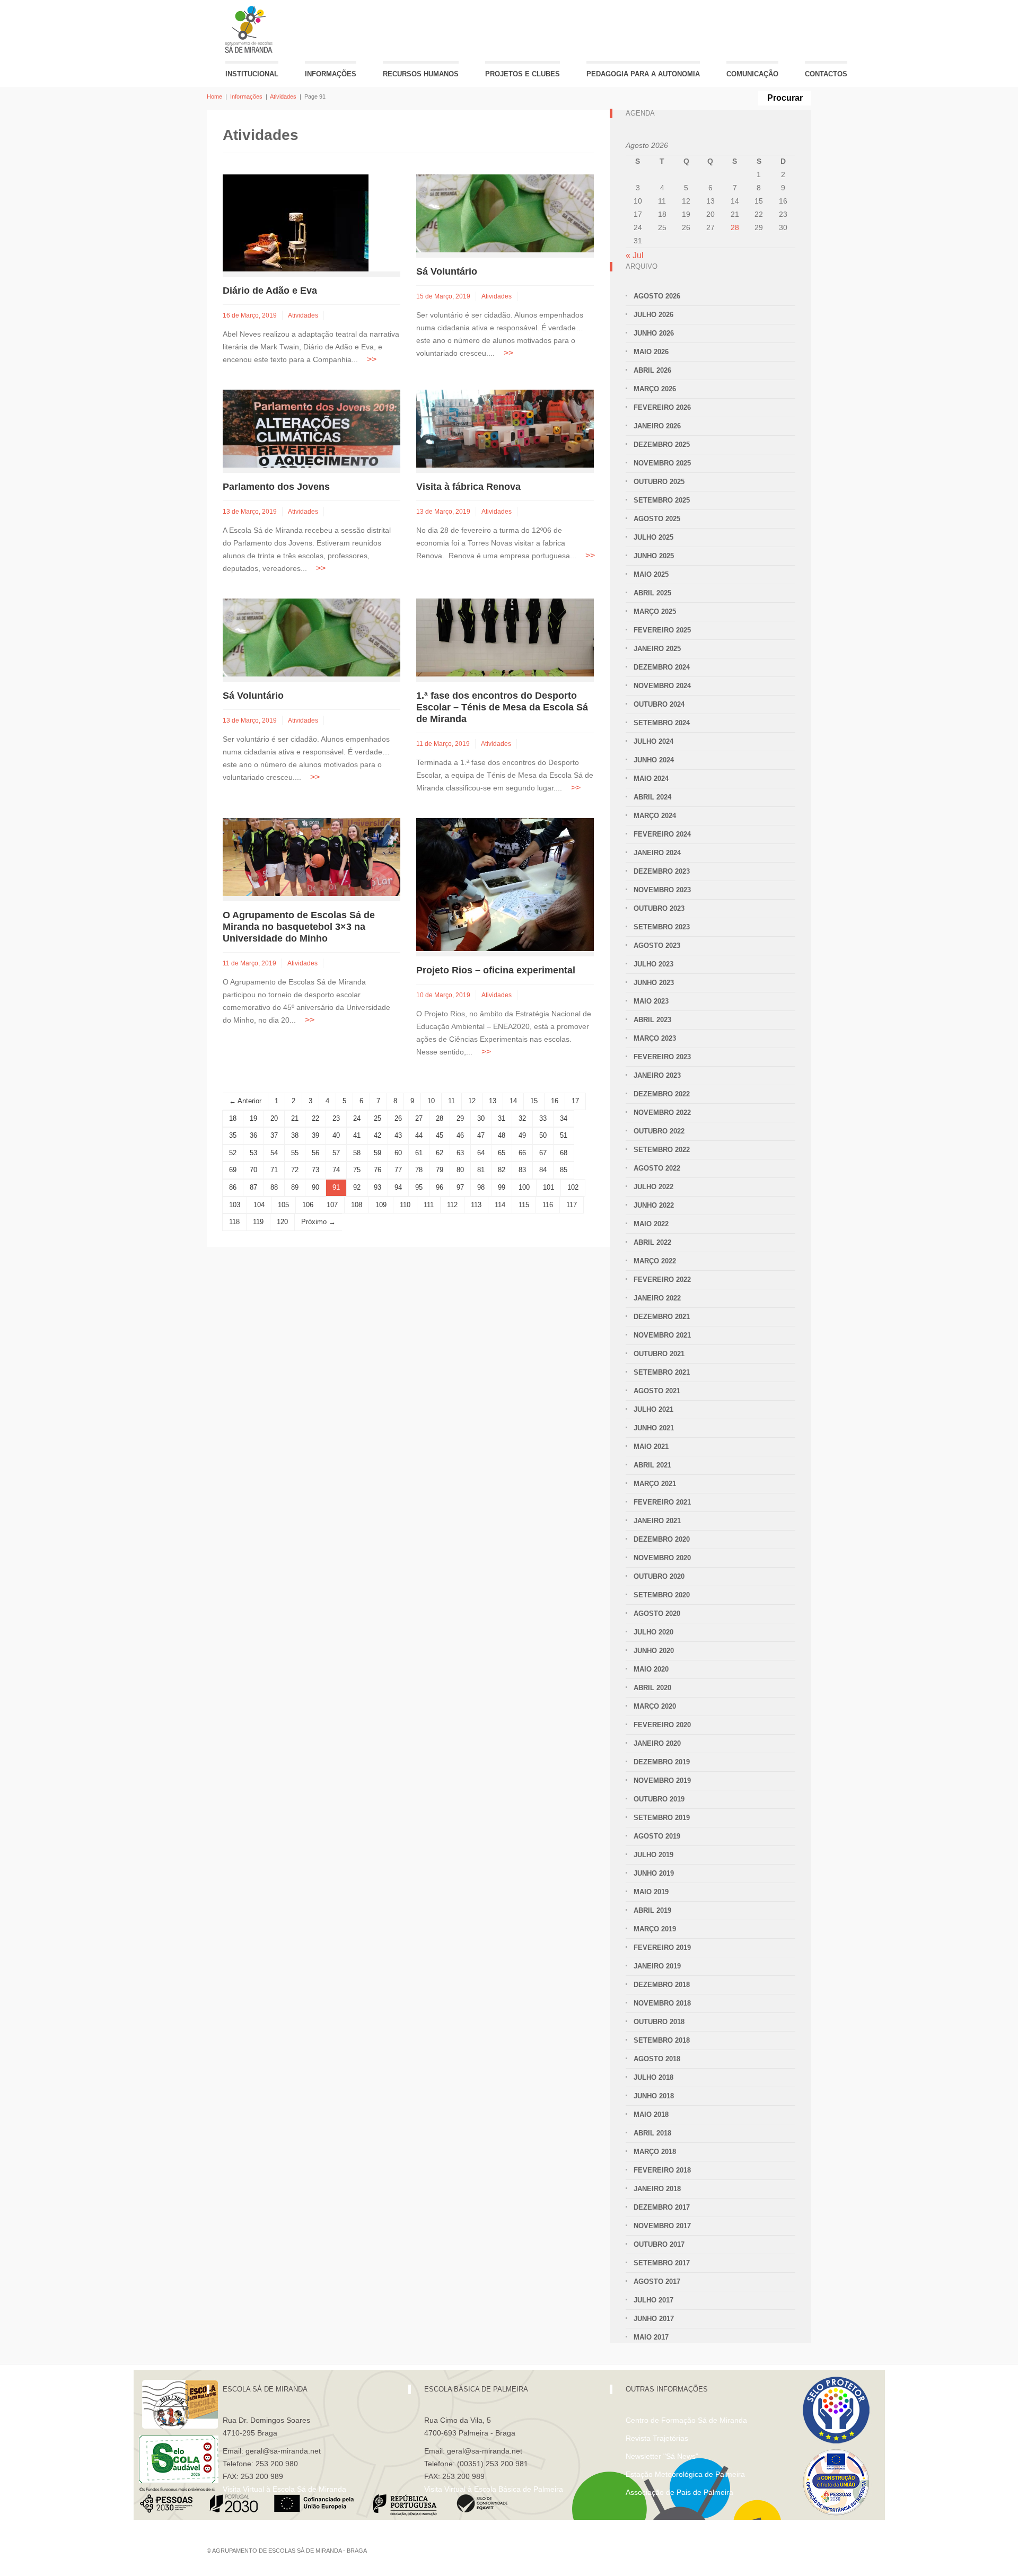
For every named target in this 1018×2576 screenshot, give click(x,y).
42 (378, 1135)
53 (253, 1153)
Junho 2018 (654, 2096)
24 (357, 1118)
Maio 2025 (651, 574)
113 (476, 1205)
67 (543, 1153)
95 (419, 1187)
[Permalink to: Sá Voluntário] (505, 213)
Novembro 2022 (662, 1113)
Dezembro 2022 (662, 1094)
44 (419, 1135)
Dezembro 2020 (662, 1539)
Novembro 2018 (662, 2003)
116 (548, 1205)
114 (500, 1205)
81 (481, 1170)
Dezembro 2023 (662, 871)
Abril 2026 (652, 370)
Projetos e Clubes (523, 74)
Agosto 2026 (657, 296)
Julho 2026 (653, 315)
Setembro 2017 (662, 2263)
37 (274, 1135)
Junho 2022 (654, 1205)
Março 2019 (655, 1929)
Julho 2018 (653, 2077)
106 (308, 1205)
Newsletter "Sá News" (662, 2456)
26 (398, 1118)
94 (398, 1187)
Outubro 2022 (659, 1131)
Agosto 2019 (657, 1836)
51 (564, 1135)
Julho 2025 (653, 537)
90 (315, 1187)
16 (555, 1101)
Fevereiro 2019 (662, 1948)
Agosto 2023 (657, 946)
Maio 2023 (651, 1001)
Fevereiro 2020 (662, 1725)
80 (460, 1170)
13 (493, 1101)
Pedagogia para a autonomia (643, 74)
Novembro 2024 (662, 686)
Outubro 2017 (659, 2244)
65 (502, 1153)
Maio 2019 (651, 1892)
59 (378, 1153)
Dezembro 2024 (662, 667)
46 (460, 1135)
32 (522, 1118)
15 (534, 1101)
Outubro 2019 (659, 1799)
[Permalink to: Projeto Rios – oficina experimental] (505, 884)
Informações (331, 74)
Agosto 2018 (657, 2059)
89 (295, 1187)
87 (253, 1187)
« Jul (635, 255)
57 (336, 1153)
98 (481, 1187)
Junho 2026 (654, 333)
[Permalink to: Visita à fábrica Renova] (505, 428)
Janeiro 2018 (657, 2189)
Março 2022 (655, 1261)
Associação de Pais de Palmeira (679, 2492)
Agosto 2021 (657, 1391)
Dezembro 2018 (662, 1985)
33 (543, 1118)
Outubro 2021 (659, 1354)
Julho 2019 (653, 1855)
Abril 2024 (652, 797)
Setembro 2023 (662, 927)
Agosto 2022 (657, 1168)
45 (440, 1135)
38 (295, 1135)
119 (258, 1222)
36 (253, 1135)
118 (234, 1222)
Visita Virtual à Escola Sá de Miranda (284, 2489)
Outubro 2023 (659, 908)
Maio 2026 (651, 352)
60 (398, 1153)
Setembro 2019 (662, 1818)
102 (573, 1187)
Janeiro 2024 (657, 853)
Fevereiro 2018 (662, 2170)
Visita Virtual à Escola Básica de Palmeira (494, 2489)
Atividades (283, 96)
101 (549, 1187)
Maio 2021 (651, 1447)
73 (315, 1170)
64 (481, 1153)
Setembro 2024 (662, 723)
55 (295, 1153)
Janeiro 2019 (657, 1966)
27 (419, 1118)
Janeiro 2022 (657, 1298)
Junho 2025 (654, 556)
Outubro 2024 (659, 704)
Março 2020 (655, 1706)
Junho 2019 (654, 1873)
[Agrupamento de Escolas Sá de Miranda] (250, 29)
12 (472, 1101)
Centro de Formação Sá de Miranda (686, 2420)
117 (572, 1205)
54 (274, 1153)
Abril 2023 (652, 1020)
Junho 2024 (654, 760)
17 (575, 1101)
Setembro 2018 (662, 2040)
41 (357, 1135)
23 (336, 1118)
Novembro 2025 (662, 463)
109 (381, 1205)
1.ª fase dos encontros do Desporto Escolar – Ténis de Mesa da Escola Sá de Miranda (502, 707)
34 (564, 1118)
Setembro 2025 (662, 500)
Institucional (252, 74)
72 (295, 1170)
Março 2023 (655, 1038)
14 (513, 1101)
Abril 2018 (652, 2133)
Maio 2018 (651, 2115)
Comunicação (752, 74)
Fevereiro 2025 (662, 630)
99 (502, 1187)
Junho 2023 (654, 983)
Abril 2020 (652, 1688)
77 (398, 1170)
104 (259, 1205)
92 (357, 1187)
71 (274, 1170)
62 (440, 1153)
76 (378, 1170)
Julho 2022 (653, 1187)
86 (233, 1187)
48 (502, 1135)
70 (253, 1170)
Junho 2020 (654, 1651)
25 (378, 1118)
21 (295, 1118)
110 (405, 1205)
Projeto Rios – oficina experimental (496, 970)
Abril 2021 (652, 1465)
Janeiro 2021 (657, 1521)
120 (282, 1222)
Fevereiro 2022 (662, 1280)
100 (524, 1187)
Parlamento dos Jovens (276, 487)
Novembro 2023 (662, 890)
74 (336, 1170)
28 (440, 1118)
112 (452, 1205)
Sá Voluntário (447, 271)
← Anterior (245, 1101)
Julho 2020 (653, 1632)
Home (214, 96)
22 (315, 1118)
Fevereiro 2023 (662, 1057)
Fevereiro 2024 (662, 834)
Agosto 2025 (657, 519)
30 (481, 1118)
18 (233, 1118)
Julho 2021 (653, 1409)
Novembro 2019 (662, 1781)
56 (315, 1153)
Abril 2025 (652, 593)
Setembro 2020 (662, 1595)
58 (357, 1153)
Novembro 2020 (662, 1558)
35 (233, 1135)
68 (564, 1153)
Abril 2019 (652, 1910)
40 (336, 1135)
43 (398, 1135)
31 (502, 1118)
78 (419, 1170)
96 (440, 1187)
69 (233, 1170)
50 (543, 1135)
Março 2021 (655, 1484)
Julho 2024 (653, 741)
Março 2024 (655, 816)
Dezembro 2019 (662, 1762)
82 (502, 1170)
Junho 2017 (654, 2319)
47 (481, 1135)
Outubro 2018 (659, 2022)
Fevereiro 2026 (662, 407)
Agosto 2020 (657, 1614)
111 (429, 1205)
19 (253, 1118)
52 (233, 1153)
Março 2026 (655, 389)
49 (522, 1135)
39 (315, 1135)
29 (460, 1118)
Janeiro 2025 (657, 649)
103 (235, 1205)
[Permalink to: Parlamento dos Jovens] (311, 428)
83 (522, 1170)
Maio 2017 (651, 2337)
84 (543, 1170)
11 (451, 1101)
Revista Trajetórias (657, 2438)
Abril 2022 (652, 1242)
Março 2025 (655, 612)
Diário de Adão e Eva (270, 291)
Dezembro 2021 (662, 1317)
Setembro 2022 (662, 1150)
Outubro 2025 (659, 482)
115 (524, 1205)
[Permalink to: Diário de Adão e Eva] (296, 222)
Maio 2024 (651, 779)
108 (357, 1205)
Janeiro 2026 (657, 426)
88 (274, 1187)
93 (378, 1187)
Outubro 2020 (659, 1576)
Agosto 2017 (657, 2282)
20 (274, 1118)
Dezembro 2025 (662, 445)
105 (283, 1205)
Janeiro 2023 (657, 1075)
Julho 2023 (653, 964)
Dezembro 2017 (662, 2207)
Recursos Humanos (421, 74)
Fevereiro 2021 (662, 1502)
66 (522, 1153)
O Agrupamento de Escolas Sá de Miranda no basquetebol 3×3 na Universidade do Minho (299, 927)
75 (357, 1170)
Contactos (826, 74)
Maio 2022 (651, 1224)
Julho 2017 (653, 2300)
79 (440, 1170)
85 (564, 1170)
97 (460, 1187)
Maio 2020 (651, 1669)
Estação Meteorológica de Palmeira (685, 2474)
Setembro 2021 (662, 1372)
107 (332, 1205)
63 (460, 1153)
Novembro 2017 (662, 2226)
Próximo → (318, 1222)
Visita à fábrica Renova (468, 487)
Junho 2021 (654, 1428)
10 (431, 1101)
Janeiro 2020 (657, 1743)
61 (419, 1153)
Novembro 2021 (662, 1335)
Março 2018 (655, 2152)
